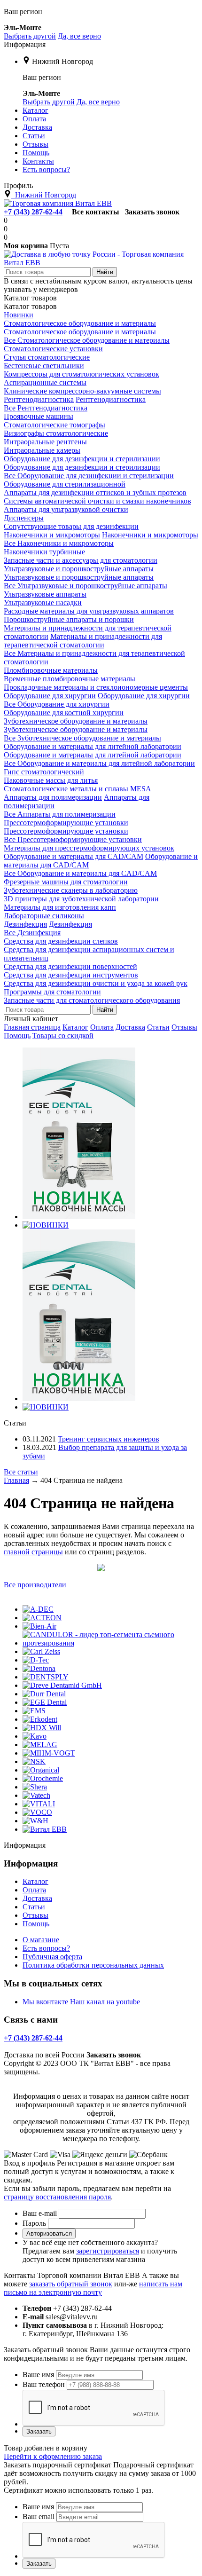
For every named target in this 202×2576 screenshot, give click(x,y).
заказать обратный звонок (71, 2284)
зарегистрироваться (108, 2251)
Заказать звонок (152, 212)
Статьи (158, 1027)
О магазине (41, 1940)
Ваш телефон (44, 2384)
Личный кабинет (31, 1019)
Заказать (39, 2431)
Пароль (34, 2223)
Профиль (18, 185)
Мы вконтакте (45, 2002)
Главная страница (32, 1027)
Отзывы (184, 1027)
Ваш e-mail (40, 2213)
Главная (16, 1480)
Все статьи (21, 1472)
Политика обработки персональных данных (93, 1965)
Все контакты (96, 212)
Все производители (35, 1585)
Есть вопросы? (46, 1948)
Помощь (17, 1036)
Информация (25, 44)
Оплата (102, 1027)
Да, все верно (79, 36)
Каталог (75, 1027)
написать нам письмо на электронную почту (93, 2288)
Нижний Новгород (62, 61)
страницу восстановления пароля (57, 2197)
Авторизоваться (49, 2233)
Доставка (130, 1027)
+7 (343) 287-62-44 (33, 212)
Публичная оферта (52, 1957)
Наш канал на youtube (105, 2002)
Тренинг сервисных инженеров (109, 1439)
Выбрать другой (30, 36)
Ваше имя (38, 2375)
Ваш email (39, 2517)
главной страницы (33, 1552)
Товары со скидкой (63, 1036)
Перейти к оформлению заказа (53, 2456)
